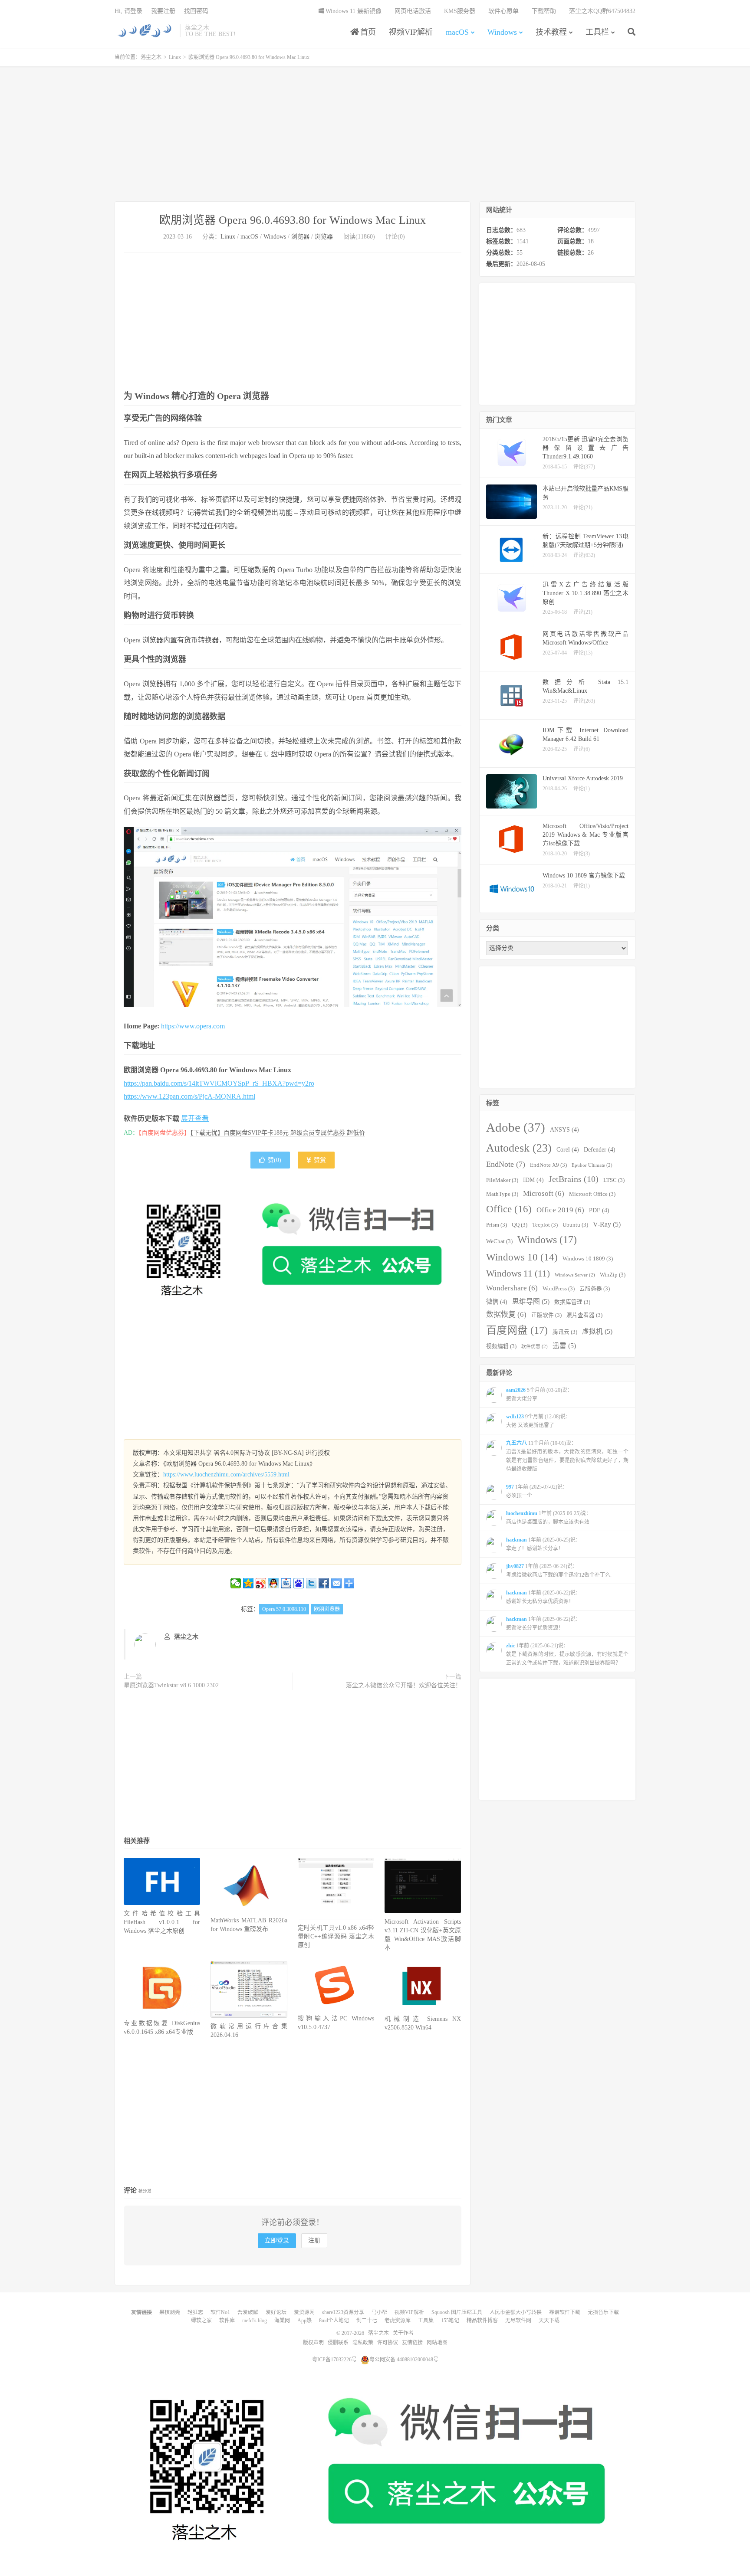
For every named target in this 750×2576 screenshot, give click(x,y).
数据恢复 (506, 1314)
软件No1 (220, 2312)
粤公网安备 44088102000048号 (404, 2360)
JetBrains (574, 1179)
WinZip (613, 1275)
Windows (502, 32)
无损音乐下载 (603, 2312)
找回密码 (196, 11)
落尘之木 (145, 31)
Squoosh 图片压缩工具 (457, 2312)
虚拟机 (597, 1331)
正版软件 (546, 1315)
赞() (275, 1160)
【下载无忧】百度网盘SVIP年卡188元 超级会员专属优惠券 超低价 (278, 1133)
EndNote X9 (548, 1165)
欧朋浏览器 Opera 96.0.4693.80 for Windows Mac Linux (293, 220)
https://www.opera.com (193, 1026)
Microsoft (544, 1193)
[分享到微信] (236, 1583)
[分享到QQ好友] (274, 1583)
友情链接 (412, 2343)
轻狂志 (195, 2312)
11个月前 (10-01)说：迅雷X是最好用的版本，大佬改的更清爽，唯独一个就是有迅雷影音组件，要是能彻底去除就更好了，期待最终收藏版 (567, 1456)
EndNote (506, 1164)
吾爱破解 (248, 2312)
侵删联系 (338, 2343)
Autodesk (519, 1148)
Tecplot (545, 1225)
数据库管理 (572, 1302)
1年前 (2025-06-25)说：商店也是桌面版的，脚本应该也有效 (549, 1518)
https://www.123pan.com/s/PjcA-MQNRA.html (189, 1096)
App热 (304, 2321)
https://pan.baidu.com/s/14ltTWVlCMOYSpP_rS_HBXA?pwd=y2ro (219, 1083)
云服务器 (595, 1289)
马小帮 (379, 2312)
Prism (497, 1225)
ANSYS (564, 1129)
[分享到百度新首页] (299, 1583)
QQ (520, 1225)
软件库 (227, 2321)
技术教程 (551, 32)
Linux (175, 57)
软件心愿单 (503, 11)
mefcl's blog (255, 2321)
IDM (533, 1180)
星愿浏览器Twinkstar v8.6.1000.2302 (171, 1685)
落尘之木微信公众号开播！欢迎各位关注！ (404, 1685)
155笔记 (450, 2321)
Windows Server (575, 1275)
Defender (600, 1149)
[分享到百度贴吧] (286, 1583)
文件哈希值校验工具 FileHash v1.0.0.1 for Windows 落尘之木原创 (162, 1922)
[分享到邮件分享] (337, 1583)
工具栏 (597, 32)
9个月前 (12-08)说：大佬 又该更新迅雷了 (538, 1421)
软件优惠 (535, 1347)
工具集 (426, 2321)
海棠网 (282, 2321)
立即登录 (277, 2240)
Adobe (516, 1127)
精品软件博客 (482, 2321)
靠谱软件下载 (565, 2312)
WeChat (499, 1241)
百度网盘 (517, 1330)
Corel (568, 1149)
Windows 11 (518, 1273)
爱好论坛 (276, 2312)
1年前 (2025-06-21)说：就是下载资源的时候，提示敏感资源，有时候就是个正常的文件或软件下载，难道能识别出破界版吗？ (567, 1654)
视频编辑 (501, 1346)
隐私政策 (363, 2343)
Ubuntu (575, 1225)
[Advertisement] (375, 134)
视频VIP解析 (411, 32)
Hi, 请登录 (128, 11)
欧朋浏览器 (327, 1609)
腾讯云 (565, 1332)
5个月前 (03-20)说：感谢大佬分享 (539, 1394)
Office (509, 1209)
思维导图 (531, 1301)
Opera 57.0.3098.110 (284, 1609)
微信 (497, 1302)
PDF (599, 1210)
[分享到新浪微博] (261, 1583)
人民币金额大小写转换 (516, 2312)
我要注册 (163, 11)
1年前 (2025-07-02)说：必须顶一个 (537, 1491)
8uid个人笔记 (334, 2321)
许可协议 (388, 2343)
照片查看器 (584, 1315)
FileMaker (502, 1180)
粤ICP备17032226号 (334, 2360)
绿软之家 (201, 2321)
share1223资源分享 (343, 2312)
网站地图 (437, 2343)
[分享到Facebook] (324, 1583)
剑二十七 (367, 2321)
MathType (502, 1194)
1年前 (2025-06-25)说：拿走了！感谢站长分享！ (543, 1544)
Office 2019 (560, 1210)
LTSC (614, 1180)
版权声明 (313, 2343)
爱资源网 (304, 2312)
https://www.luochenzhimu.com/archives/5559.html (226, 1475)
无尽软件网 (518, 2321)
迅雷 (564, 1346)
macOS (457, 32)
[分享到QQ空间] (248, 1583)
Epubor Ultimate (592, 1165)
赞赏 (319, 1160)
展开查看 (195, 1118)
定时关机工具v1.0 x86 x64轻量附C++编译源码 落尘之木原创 (336, 1936)
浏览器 (300, 237)
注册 (314, 2240)
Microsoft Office (592, 1194)
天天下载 (549, 2321)
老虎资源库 (398, 2321)
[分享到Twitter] (311, 1583)
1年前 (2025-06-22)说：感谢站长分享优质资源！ (543, 1624)
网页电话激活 (413, 11)
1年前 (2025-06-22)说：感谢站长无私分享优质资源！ (543, 1597)
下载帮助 (544, 11)
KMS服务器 (460, 11)
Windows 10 (522, 1257)
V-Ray (607, 1224)
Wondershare (512, 1288)
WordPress (559, 1289)
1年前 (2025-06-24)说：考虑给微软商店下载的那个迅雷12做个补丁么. (559, 1571)
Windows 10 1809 (588, 1259)
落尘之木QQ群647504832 (602, 11)
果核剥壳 (170, 2312)
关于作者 (403, 2333)
